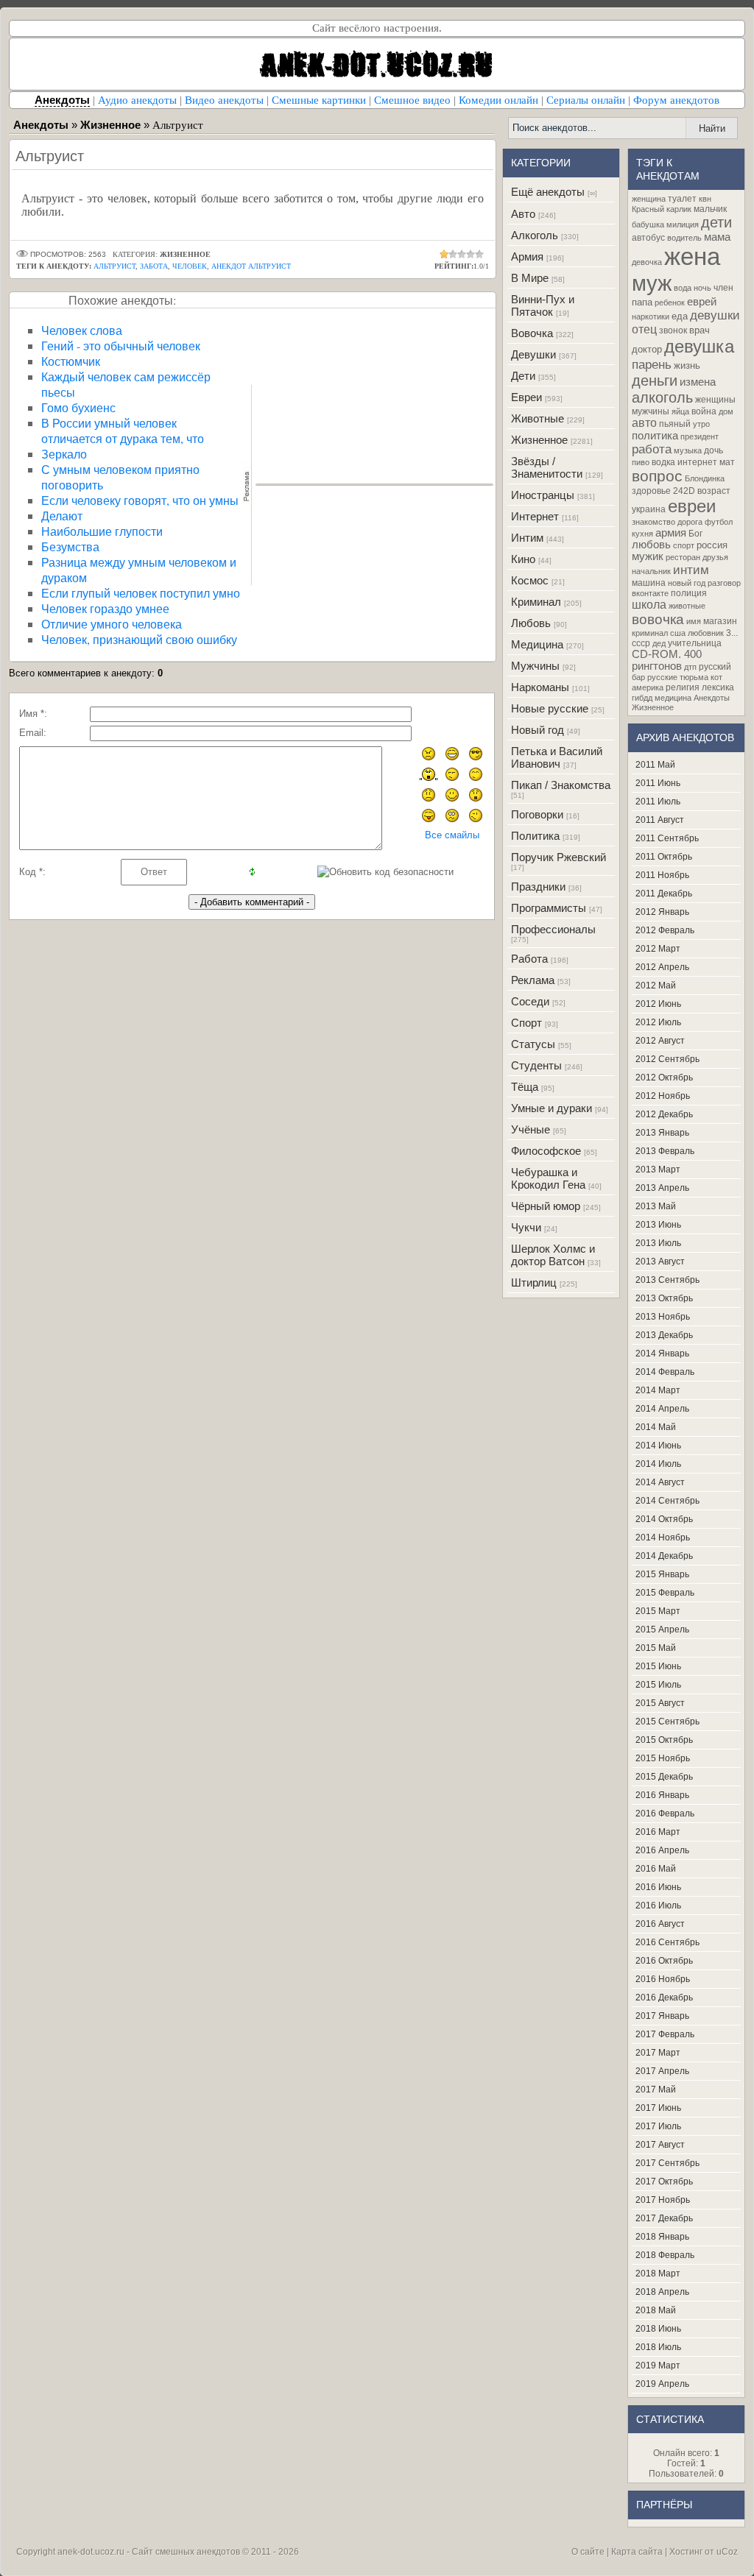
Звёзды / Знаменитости (547, 467)
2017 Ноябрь (663, 2200)
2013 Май (656, 1206)
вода (683, 288)
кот (716, 677)
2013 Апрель (662, 1188)
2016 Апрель (662, 1850)
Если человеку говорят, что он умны (140, 500)
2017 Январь (662, 2016)
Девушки (533, 354)
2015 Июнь (658, 1666)
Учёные (531, 1129)
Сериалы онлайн (586, 100)
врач (700, 330)
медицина (673, 698)
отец (644, 329)
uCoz (727, 2552)
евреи (692, 506)
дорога (690, 522)
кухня (642, 534)
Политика (535, 836)
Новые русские (550, 708)
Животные (538, 418)
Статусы (533, 1044)
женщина (649, 199)
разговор (724, 583)
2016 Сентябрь (667, 1942)
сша (678, 633)
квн (705, 199)
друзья (715, 557)
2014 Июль (658, 1464)
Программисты (549, 908)
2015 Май (656, 1648)
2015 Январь (662, 1574)
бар (638, 677)
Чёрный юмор (546, 1206)
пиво (641, 462)
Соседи (530, 1001)
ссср (641, 643)
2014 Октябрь (664, 1519)
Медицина (537, 644)
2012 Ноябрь (663, 1096)
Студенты (536, 1065)
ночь (702, 288)
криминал (650, 633)
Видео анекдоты (224, 100)
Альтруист (114, 266)
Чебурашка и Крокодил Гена (548, 1178)
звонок (673, 330)
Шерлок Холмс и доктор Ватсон (553, 1255)
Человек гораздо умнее (105, 608)
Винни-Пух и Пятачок (543, 305)
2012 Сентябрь (667, 1059)
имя (694, 621)
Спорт (526, 1023)
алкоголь (662, 397)
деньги (655, 381)
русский (715, 667)
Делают (62, 516)
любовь (651, 545)
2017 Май (656, 2090)
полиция (689, 593)
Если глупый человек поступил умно (141, 593)
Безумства (70, 546)
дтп (690, 667)
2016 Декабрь (664, 1998)
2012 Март (658, 949)
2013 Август (660, 1262)
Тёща (525, 1087)
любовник (706, 633)
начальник (651, 571)
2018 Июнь (658, 2329)
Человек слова (82, 330)
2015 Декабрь (664, 1777)
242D (684, 491)
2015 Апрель (662, 1630)
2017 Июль (658, 2126)
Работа (529, 959)
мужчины (651, 411)
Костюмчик (71, 361)
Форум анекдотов (676, 100)
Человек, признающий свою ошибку (139, 639)
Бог (695, 534)
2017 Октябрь (664, 2182)
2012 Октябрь (664, 1078)
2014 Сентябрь (667, 1501)
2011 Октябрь (664, 857)
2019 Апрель (662, 2384)
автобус (648, 238)
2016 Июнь (658, 1887)
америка (648, 687)
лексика (718, 687)
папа (642, 302)
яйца (680, 411)
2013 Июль (658, 1243)
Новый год (538, 730)
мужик (648, 556)
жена (692, 256)
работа (652, 449)
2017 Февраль (665, 2034)
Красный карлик (662, 209)
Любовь (531, 623)
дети (716, 222)
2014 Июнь (658, 1446)
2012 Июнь (658, 1004)
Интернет (535, 516)
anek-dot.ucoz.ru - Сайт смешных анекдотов (149, 2552)
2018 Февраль (665, 2255)
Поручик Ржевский (559, 857)
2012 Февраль (665, 930)
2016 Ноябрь (663, 1979)
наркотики (651, 316)
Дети (523, 376)
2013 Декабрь (664, 1335)
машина (649, 583)
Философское (546, 1151)
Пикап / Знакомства (561, 785)
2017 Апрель (662, 2071)
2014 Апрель (662, 1409)
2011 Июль (658, 802)
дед (659, 643)
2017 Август (660, 2145)
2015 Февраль (665, 1593)
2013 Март (658, 1170)
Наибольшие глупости (102, 531)
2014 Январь (662, 1354)
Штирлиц (534, 1282)
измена (698, 382)
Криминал (536, 602)
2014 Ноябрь (663, 1538)
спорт (684, 545)
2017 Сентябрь (667, 2163)
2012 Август (660, 1041)
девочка (647, 262)
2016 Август (660, 1924)
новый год (687, 583)
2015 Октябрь (664, 1740)
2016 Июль (658, 1906)
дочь (714, 450)
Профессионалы (553, 929)
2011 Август (660, 820)
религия (683, 687)
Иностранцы (543, 495)
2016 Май (656, 1869)
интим (691, 570)
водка (663, 462)
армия (671, 533)
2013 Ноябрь (663, 1317)
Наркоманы (540, 687)
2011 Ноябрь (662, 875)
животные (687, 606)
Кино (523, 559)
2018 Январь (662, 2237)
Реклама (533, 980)
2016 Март (658, 1832)
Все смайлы (452, 835)
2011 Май (655, 765)
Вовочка (532, 333)
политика (655, 436)
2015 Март (658, 1611)
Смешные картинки (319, 100)
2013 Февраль (665, 1151)
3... (732, 633)
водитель (684, 238)
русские (662, 677)
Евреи (526, 397)
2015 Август (660, 1703)
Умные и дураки (552, 1108)
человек (190, 266)
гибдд (642, 698)
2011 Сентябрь (667, 838)
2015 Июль (658, 1685)
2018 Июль (658, 2347)
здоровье (651, 491)
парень (652, 364)
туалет (682, 199)
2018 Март (658, 2274)
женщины (715, 400)
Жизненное (539, 440)
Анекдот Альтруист (251, 266)
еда (680, 316)
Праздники (538, 887)
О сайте (588, 2552)
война (704, 411)
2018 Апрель (662, 2292)
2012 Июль (658, 1022)
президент (700, 436)
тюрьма (694, 677)
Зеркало (64, 454)
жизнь (687, 365)
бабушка (648, 224)
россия (712, 545)
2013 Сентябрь (667, 1280)
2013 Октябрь (664, 1298)
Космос (530, 580)
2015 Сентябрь (667, 1722)
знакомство (653, 522)
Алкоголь (535, 235)
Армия (527, 256)
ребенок (670, 302)
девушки (715, 315)
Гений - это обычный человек (121, 346)
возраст (714, 491)
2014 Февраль (665, 1372)
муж (652, 283)
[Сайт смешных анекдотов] (377, 86)
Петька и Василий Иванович (557, 757)
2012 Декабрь (664, 1114)
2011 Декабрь (664, 894)
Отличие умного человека (112, 624)
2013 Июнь (658, 1225)
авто (644, 423)
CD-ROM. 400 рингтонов (667, 660)
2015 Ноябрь (663, 1758)
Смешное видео (412, 100)
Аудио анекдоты (137, 100)
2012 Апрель (662, 967)
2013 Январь (662, 1133)
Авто (523, 214)
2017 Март (658, 2053)
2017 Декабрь (664, 2218)
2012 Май (656, 986)
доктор (647, 349)
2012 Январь (662, 912)
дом (726, 411)
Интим (527, 538)
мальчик (710, 209)
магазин (720, 621)
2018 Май (656, 2310)
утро (701, 424)
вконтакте (650, 593)
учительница (695, 643)
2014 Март (658, 1390)
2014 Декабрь (664, 1556)
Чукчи (526, 1227)
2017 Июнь (658, 2108)
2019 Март (658, 2366)
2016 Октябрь (664, 1961)
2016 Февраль (665, 1814)
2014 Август (660, 1482)
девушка (699, 346)
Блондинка (705, 478)
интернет (697, 462)
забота (154, 266)
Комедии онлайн (498, 100)
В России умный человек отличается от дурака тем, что (123, 431)
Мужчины (535, 666)
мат (727, 462)
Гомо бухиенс (78, 407)
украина (649, 509)
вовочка (658, 619)
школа (649, 605)
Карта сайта (637, 2552)
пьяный (675, 424)
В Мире (530, 278)
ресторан (683, 557)
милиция (683, 224)
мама (717, 237)
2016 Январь (662, 1795)
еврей (702, 302)
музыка (688, 450)
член (723, 288)
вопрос (657, 476)
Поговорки (537, 814)
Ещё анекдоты (548, 192)
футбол (719, 522)
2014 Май (656, 1427)
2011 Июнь (658, 783)
